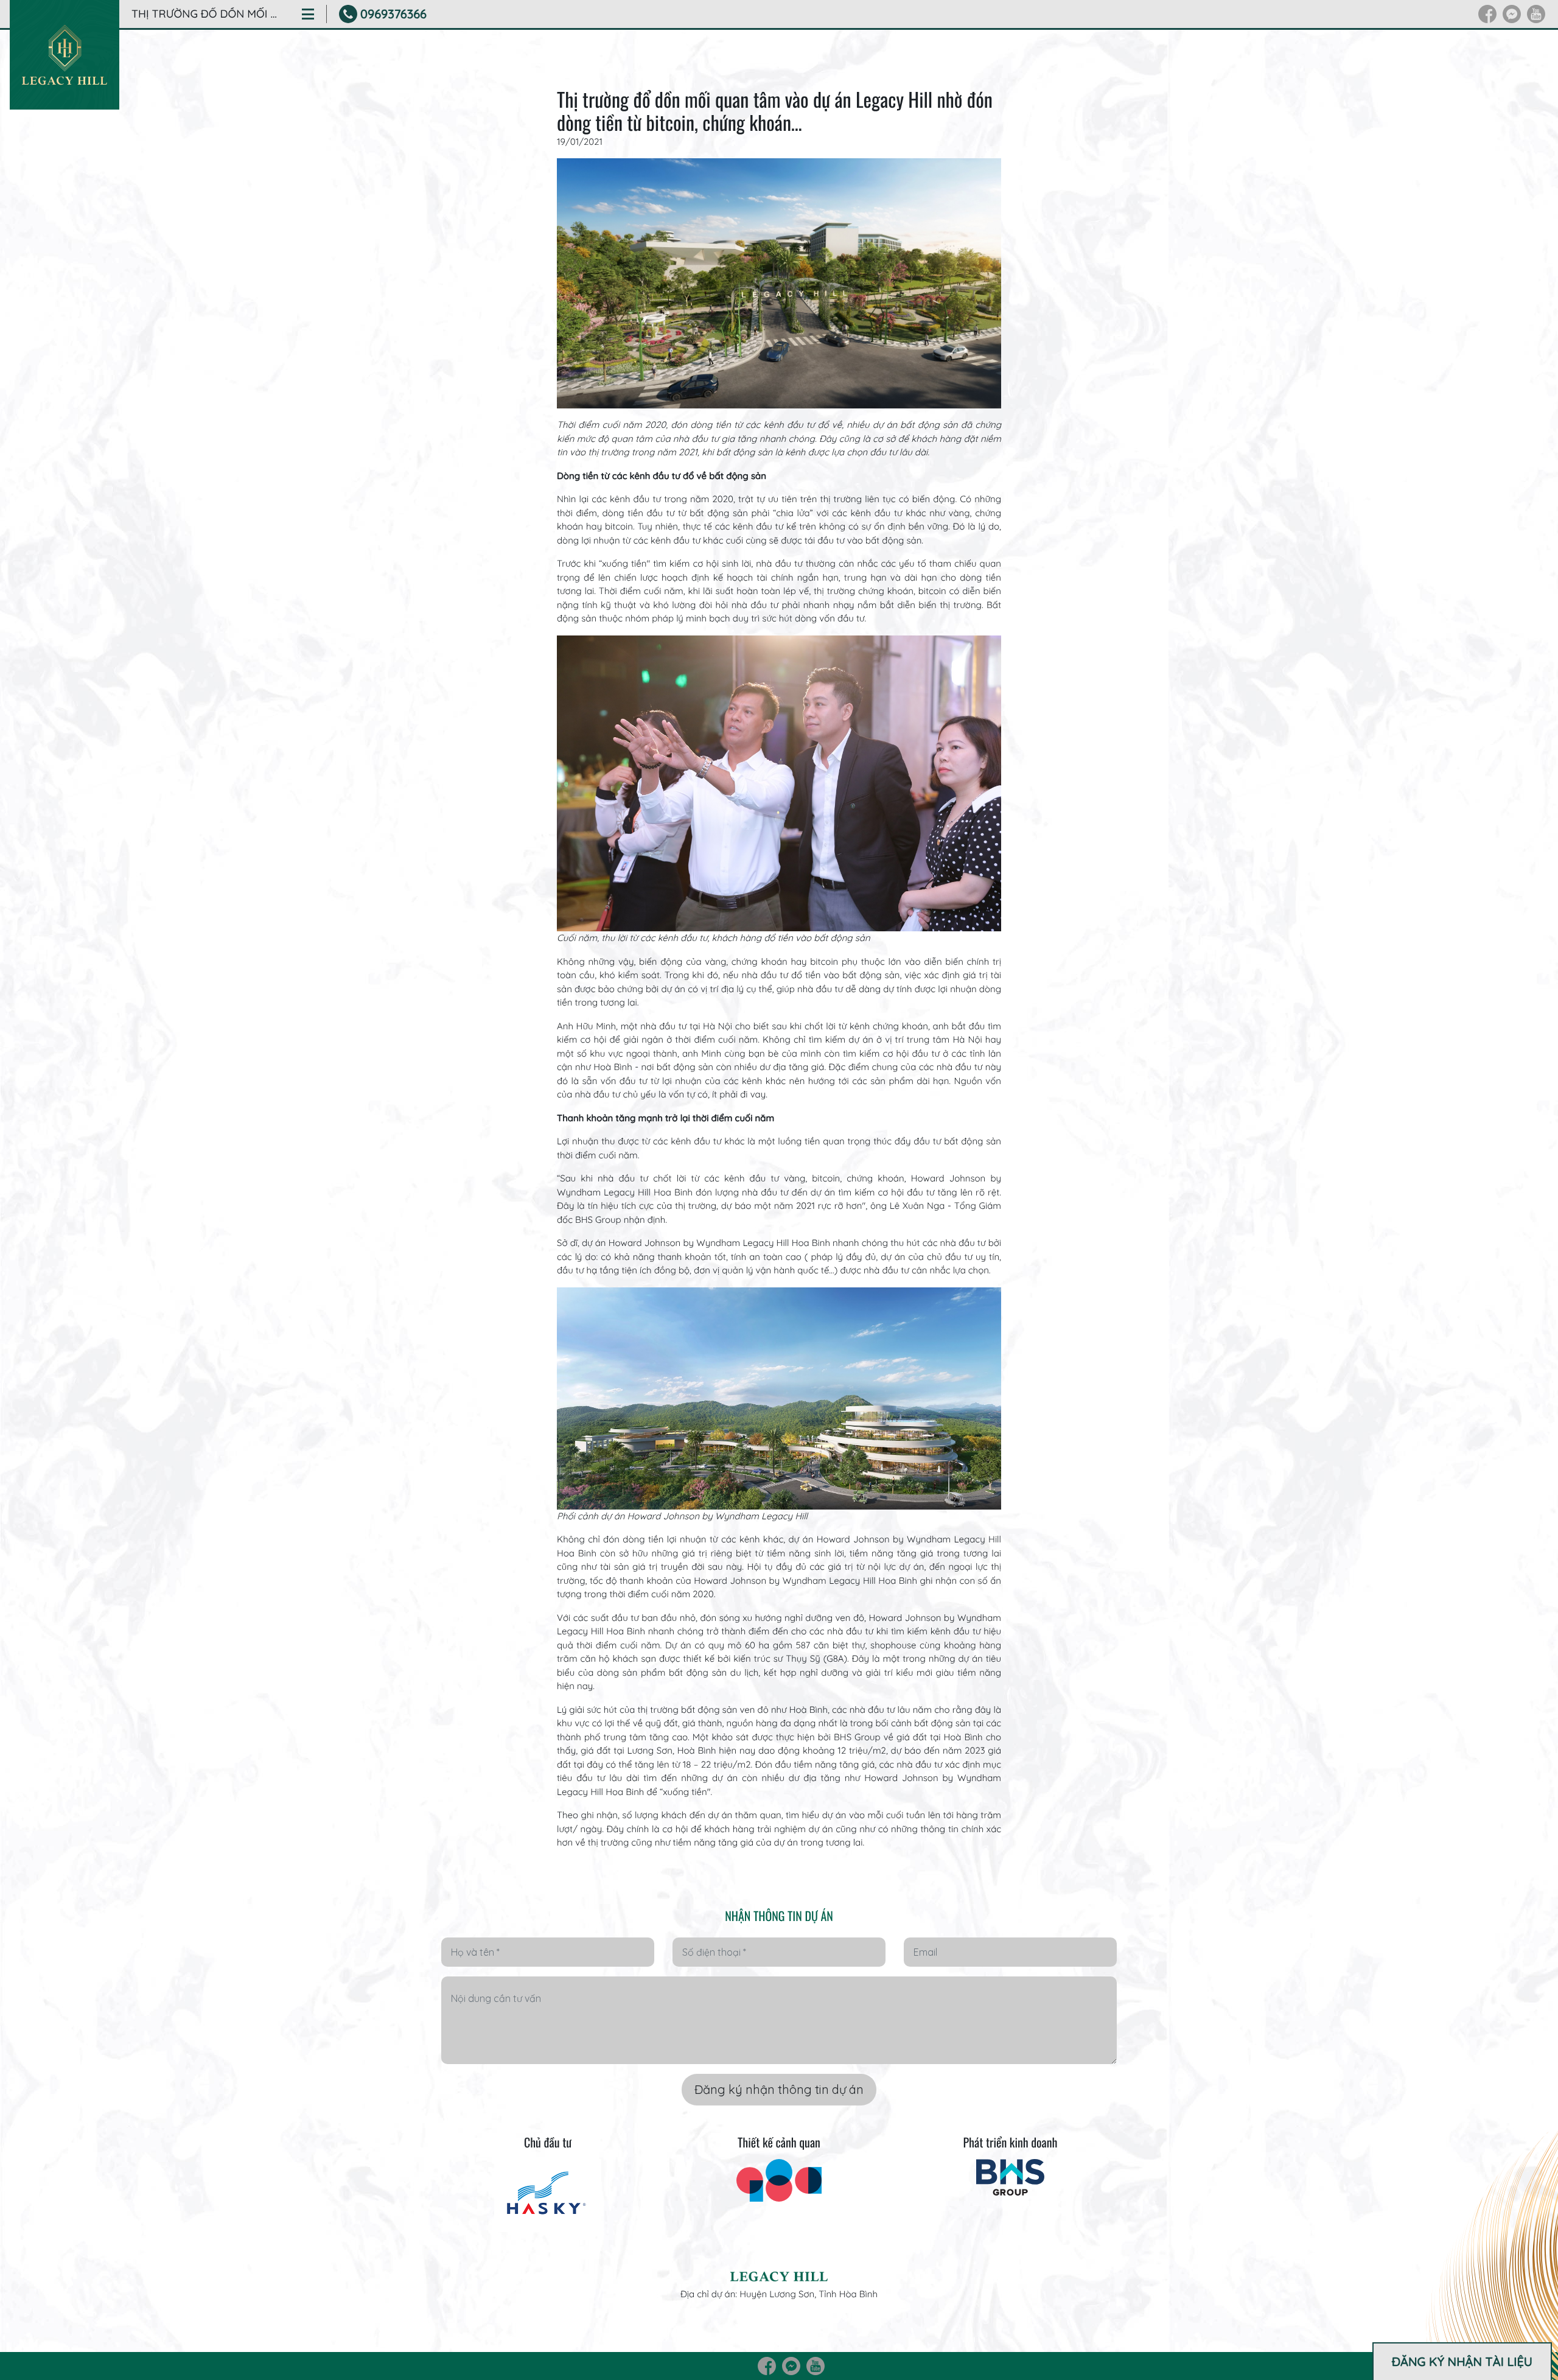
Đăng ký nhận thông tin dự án (779, 2089)
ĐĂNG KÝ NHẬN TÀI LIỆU (1462, 2361)
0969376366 (393, 14)
